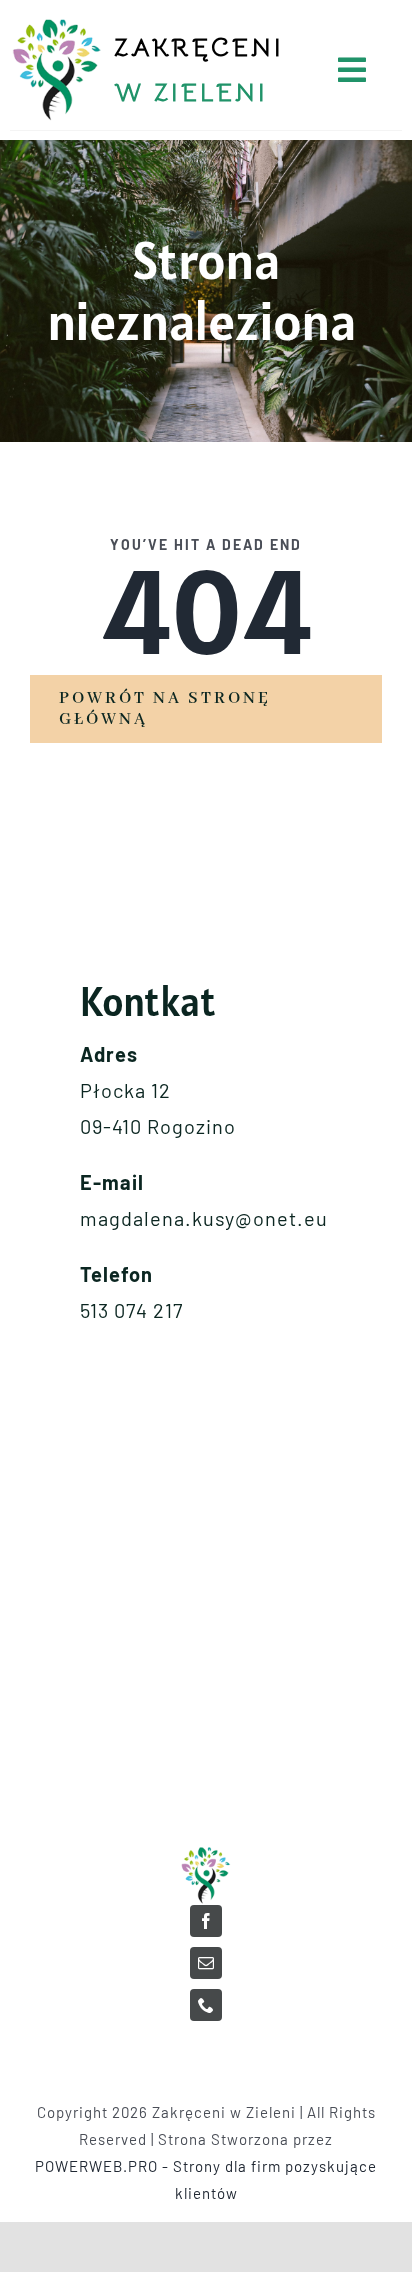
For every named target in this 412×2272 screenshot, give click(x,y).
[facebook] (206, 1921)
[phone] (206, 2005)
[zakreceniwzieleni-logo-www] (206, 1853)
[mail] (206, 1963)
